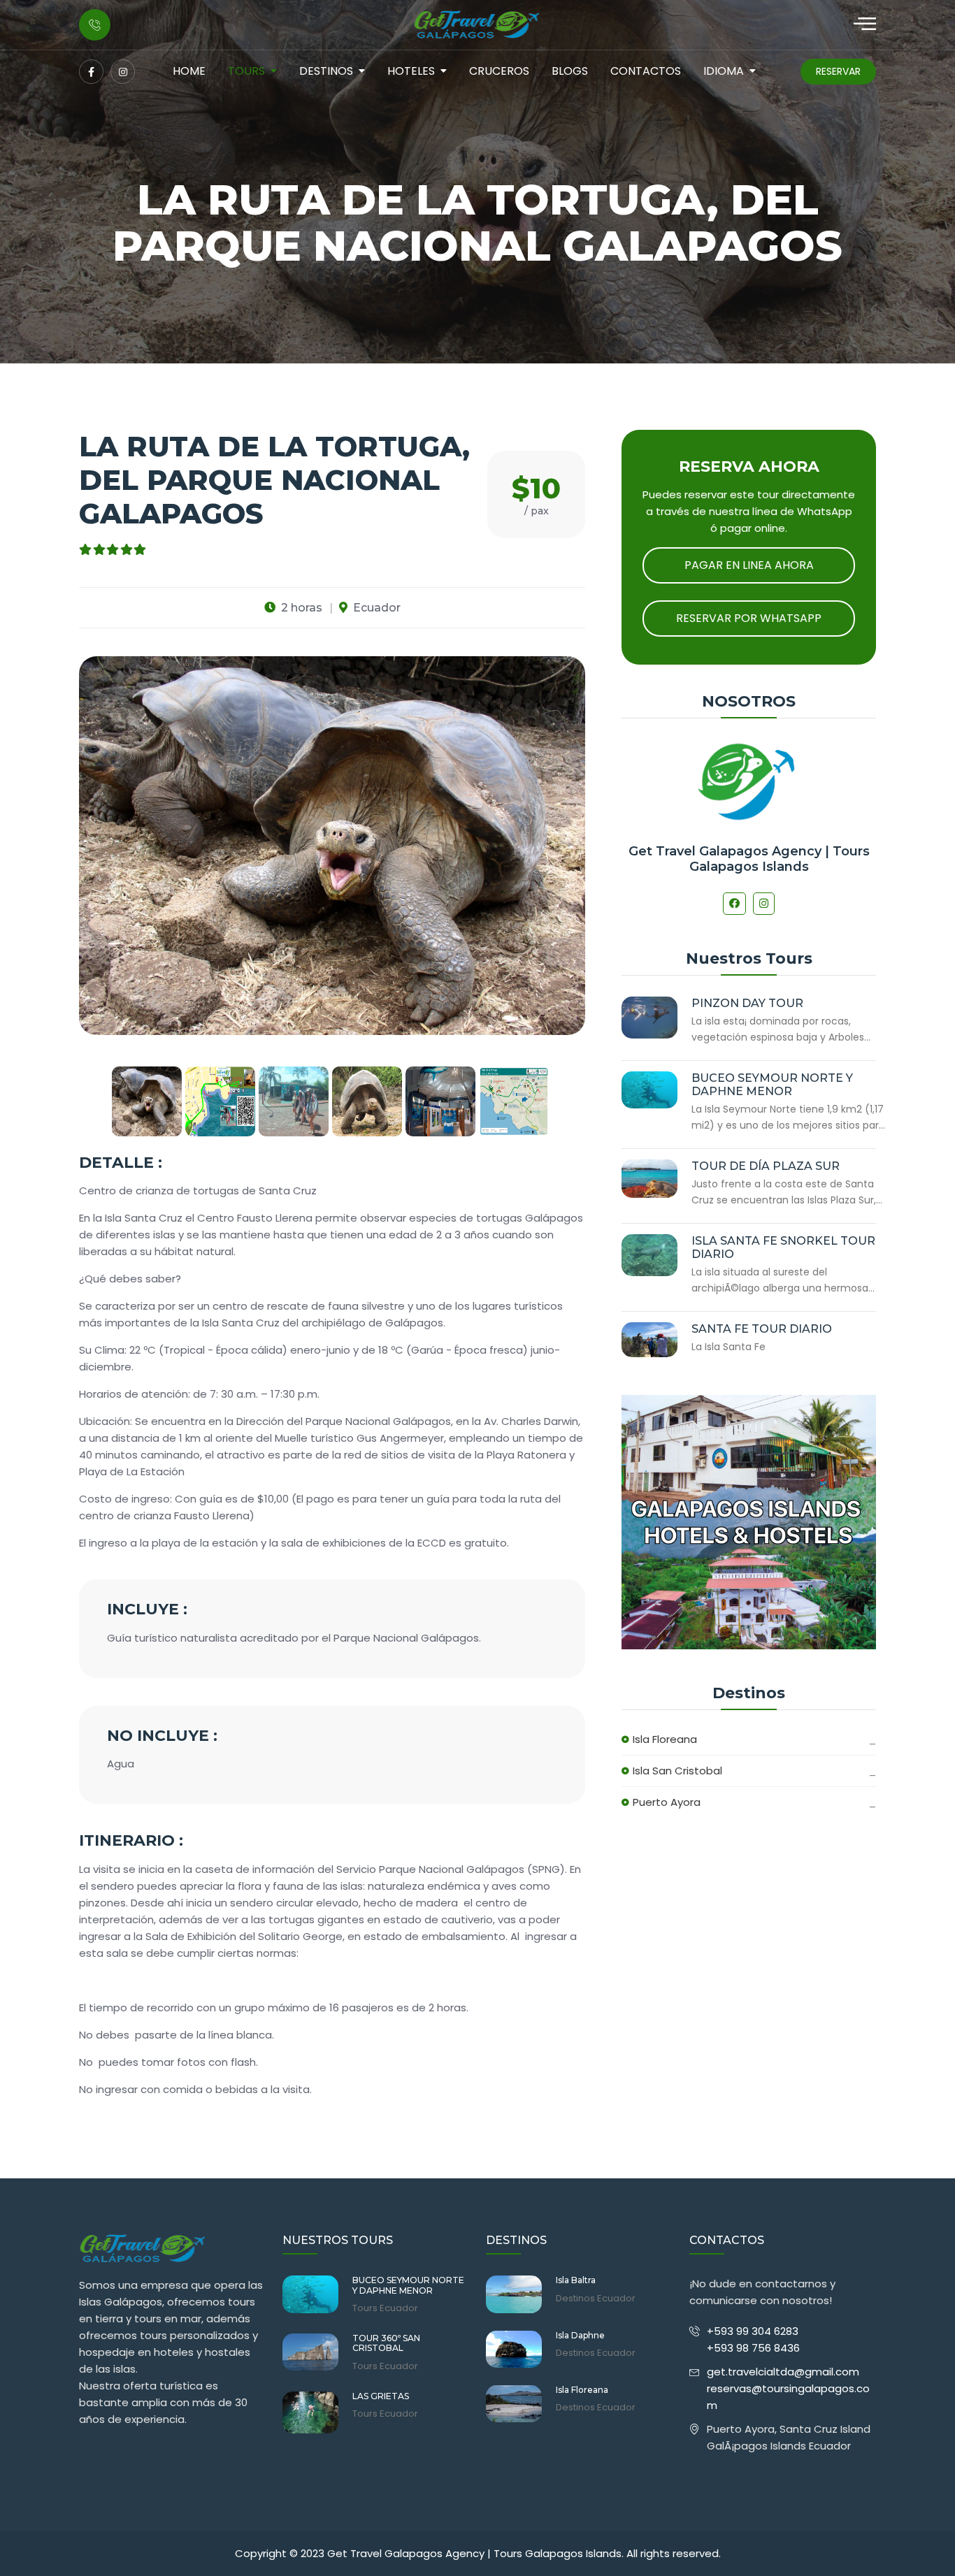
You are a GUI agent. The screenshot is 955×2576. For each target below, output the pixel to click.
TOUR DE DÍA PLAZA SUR (766, 1166)
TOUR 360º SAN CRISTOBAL (386, 2343)
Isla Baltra (576, 2280)
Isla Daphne (580, 2336)
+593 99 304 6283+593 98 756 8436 (753, 2339)
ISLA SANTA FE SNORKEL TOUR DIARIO (783, 1247)
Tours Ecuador (385, 2308)
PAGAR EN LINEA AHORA (749, 565)
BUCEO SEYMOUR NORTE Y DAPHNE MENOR (772, 1085)
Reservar (838, 71)
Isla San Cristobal (677, 1771)
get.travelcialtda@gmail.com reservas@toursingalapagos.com (788, 2388)
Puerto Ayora (667, 1802)
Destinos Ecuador (596, 2299)
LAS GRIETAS (381, 2396)
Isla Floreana (665, 1739)
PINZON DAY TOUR (747, 1003)
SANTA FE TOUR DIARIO (762, 1329)
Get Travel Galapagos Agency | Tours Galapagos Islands (749, 859)
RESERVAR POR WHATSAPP (749, 618)
